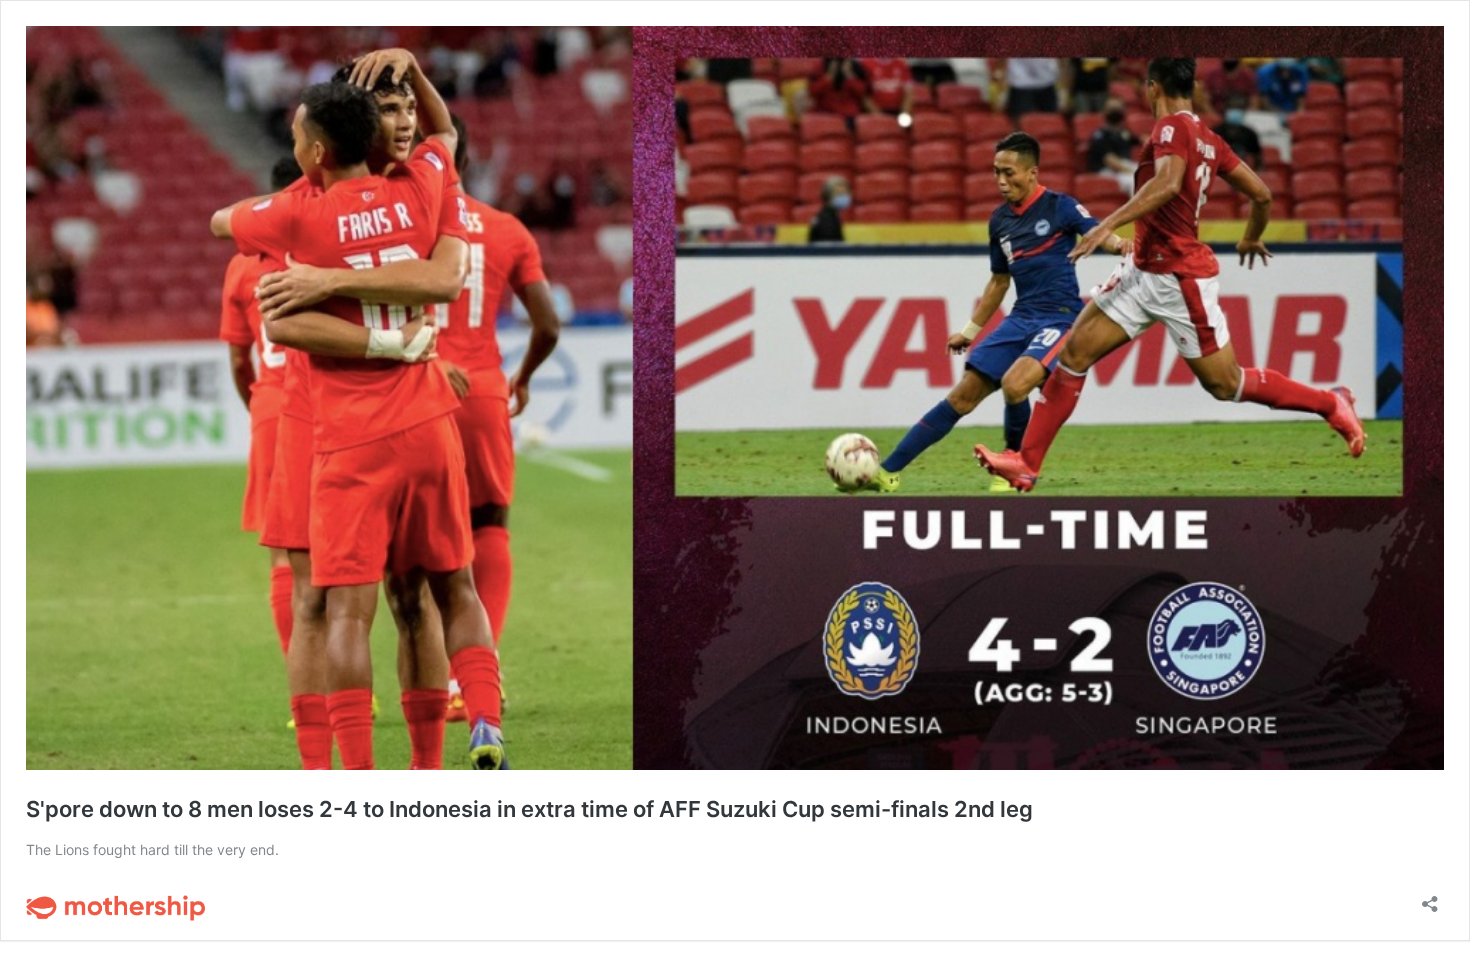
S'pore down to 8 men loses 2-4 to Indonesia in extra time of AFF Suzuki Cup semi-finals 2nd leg (529, 809)
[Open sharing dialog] (1430, 897)
